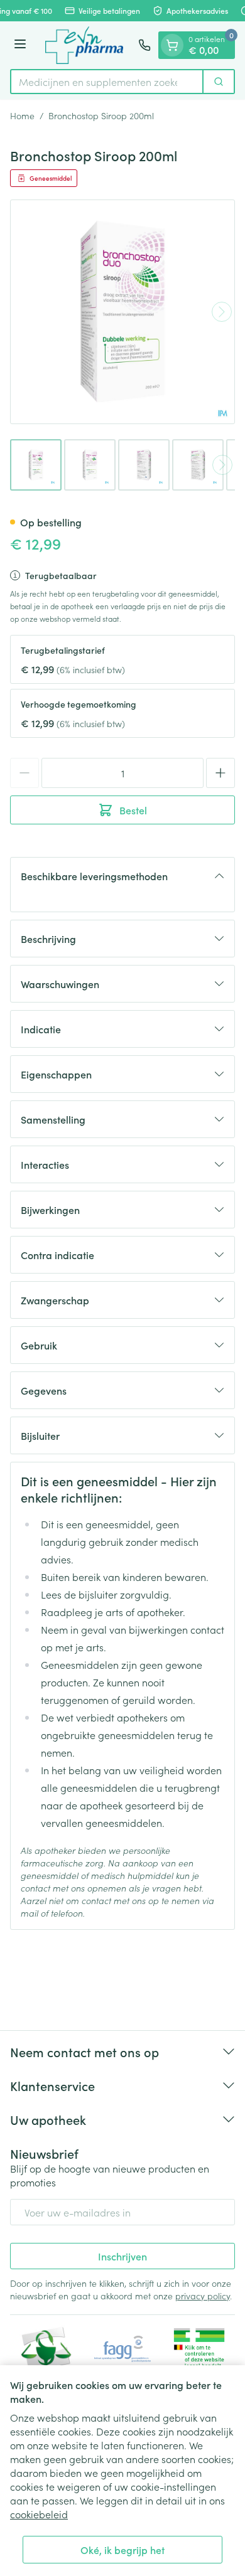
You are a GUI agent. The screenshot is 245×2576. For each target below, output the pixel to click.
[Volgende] (222, 312)
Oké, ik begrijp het (122, 2550)
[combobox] (107, 82)
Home (22, 115)
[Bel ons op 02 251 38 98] (144, 45)
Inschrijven (122, 2256)
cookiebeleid (39, 2514)
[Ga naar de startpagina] (84, 45)
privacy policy (203, 2296)
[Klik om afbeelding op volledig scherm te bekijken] (122, 312)
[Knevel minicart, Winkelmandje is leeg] (172, 45)
